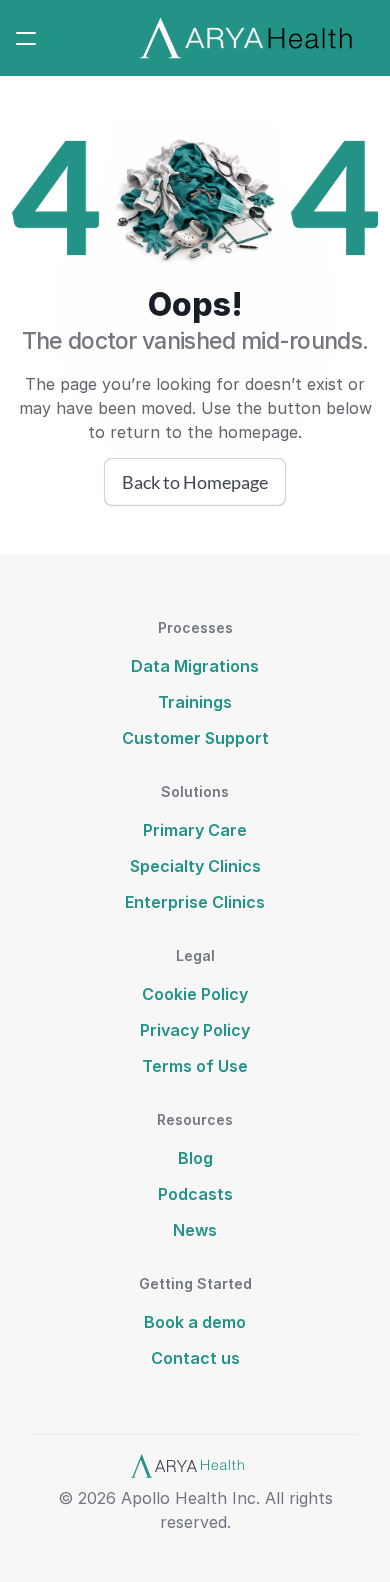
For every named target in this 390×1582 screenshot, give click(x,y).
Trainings (195, 702)
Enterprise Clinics (195, 902)
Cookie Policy (195, 994)
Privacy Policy (195, 1030)
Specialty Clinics (195, 866)
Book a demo (195, 1322)
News (195, 1230)
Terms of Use (195, 1066)
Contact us (195, 1358)
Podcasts (195, 1194)
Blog (195, 1158)
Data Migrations (195, 666)
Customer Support (195, 738)
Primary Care (195, 830)
